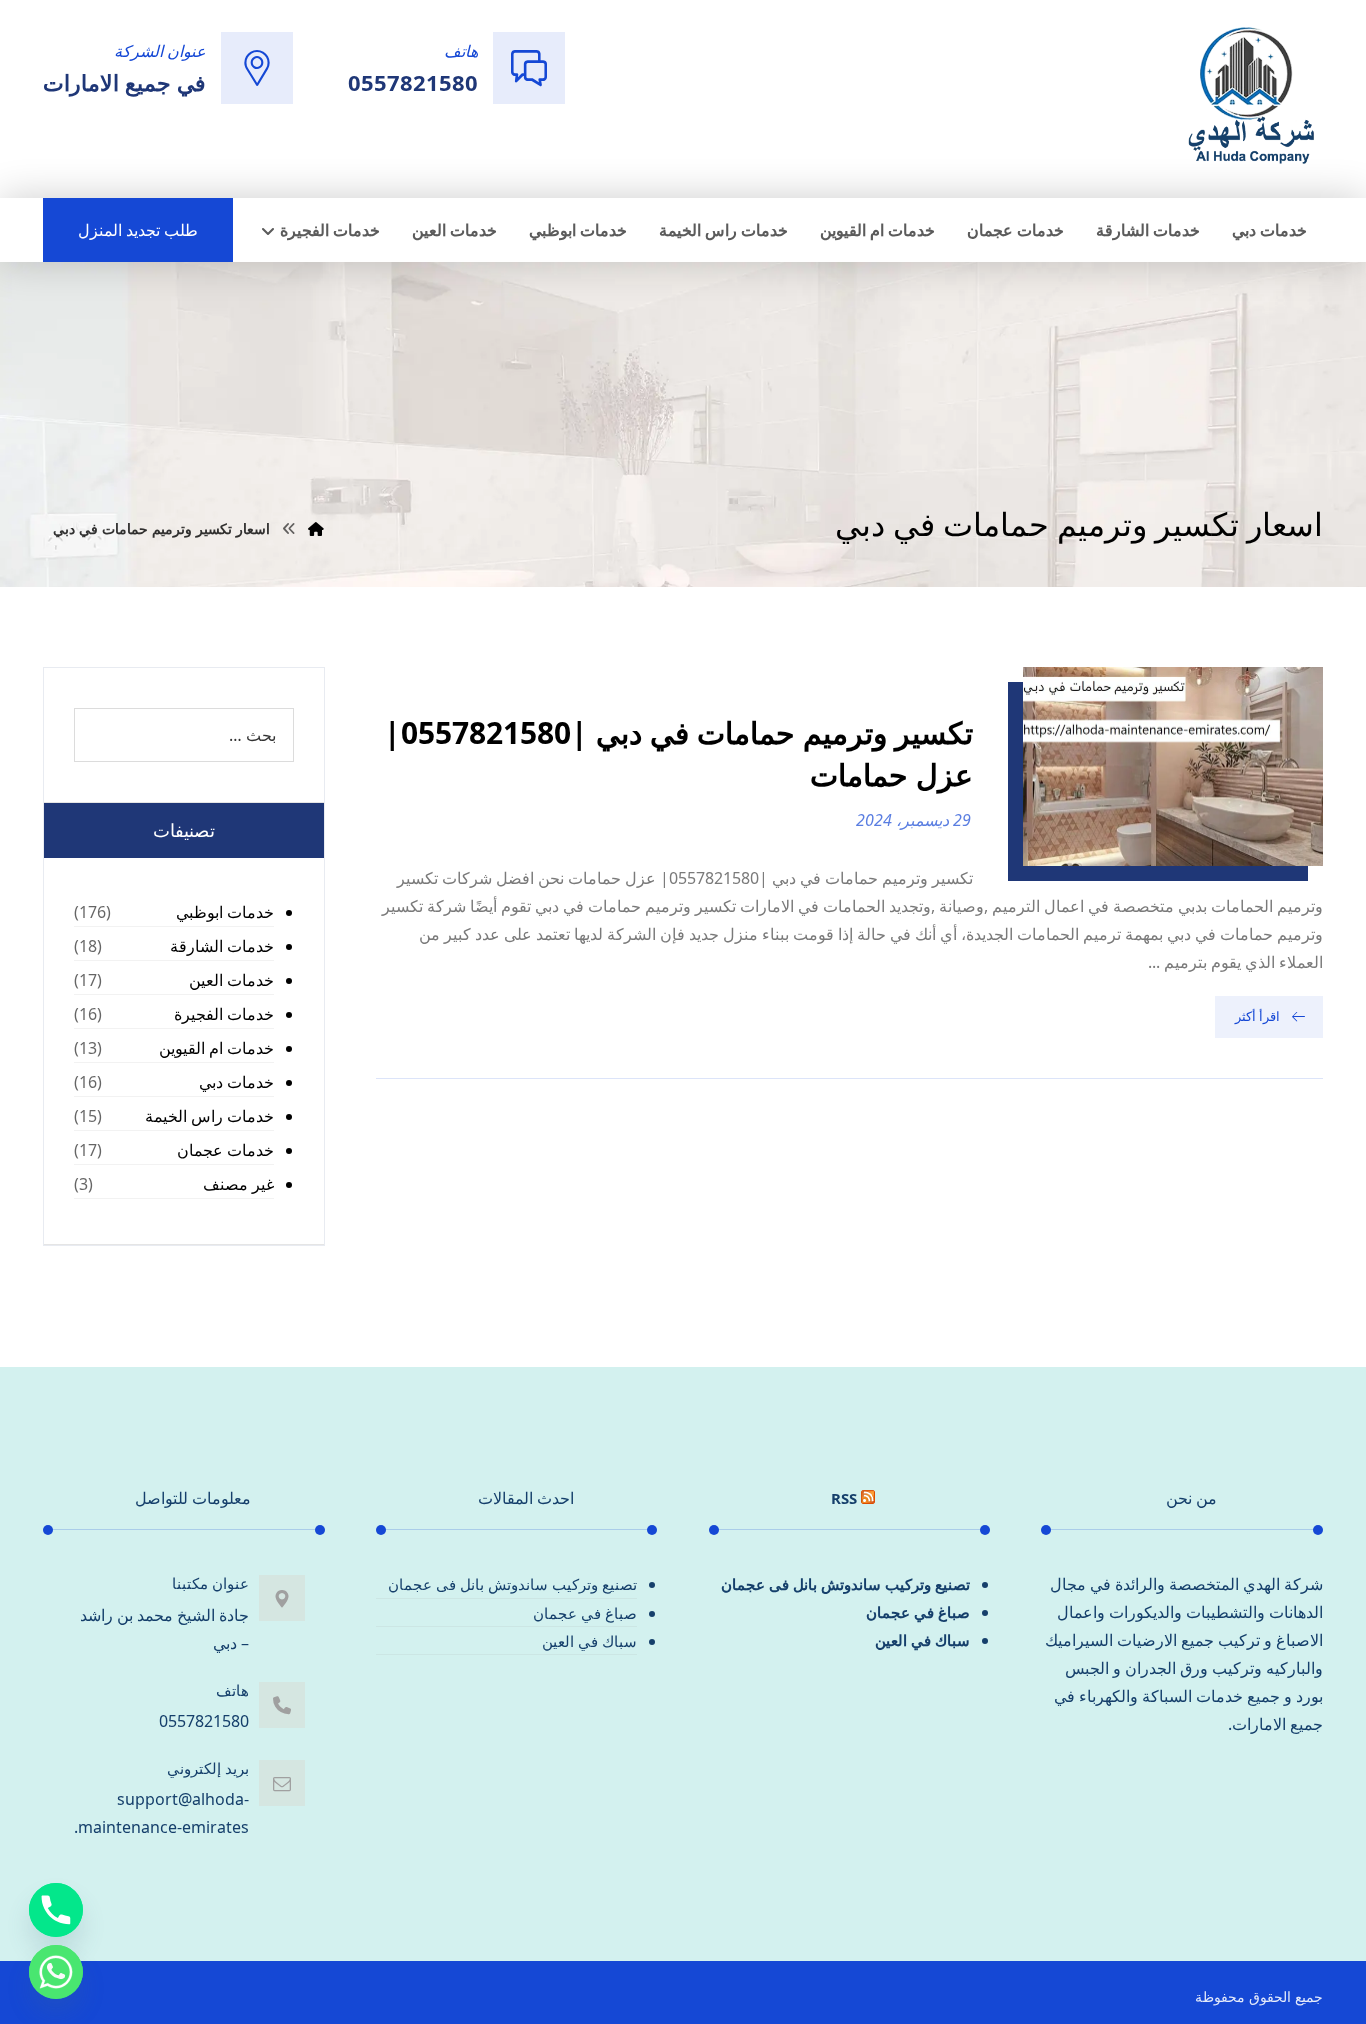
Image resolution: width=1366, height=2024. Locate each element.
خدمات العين (231, 980)
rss (844, 1498)
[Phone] (56, 1910)
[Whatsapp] (56, 1972)
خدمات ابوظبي (225, 912)
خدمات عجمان (225, 1150)
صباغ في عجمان (918, 1612)
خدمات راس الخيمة (209, 1116)
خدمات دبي (236, 1082)
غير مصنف (238, 1184)
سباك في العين (922, 1640)
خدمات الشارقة (222, 946)
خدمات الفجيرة (224, 1014)
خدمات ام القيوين (216, 1048)
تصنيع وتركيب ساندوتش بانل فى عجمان (845, 1584)
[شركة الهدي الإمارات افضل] (1250, 97)
